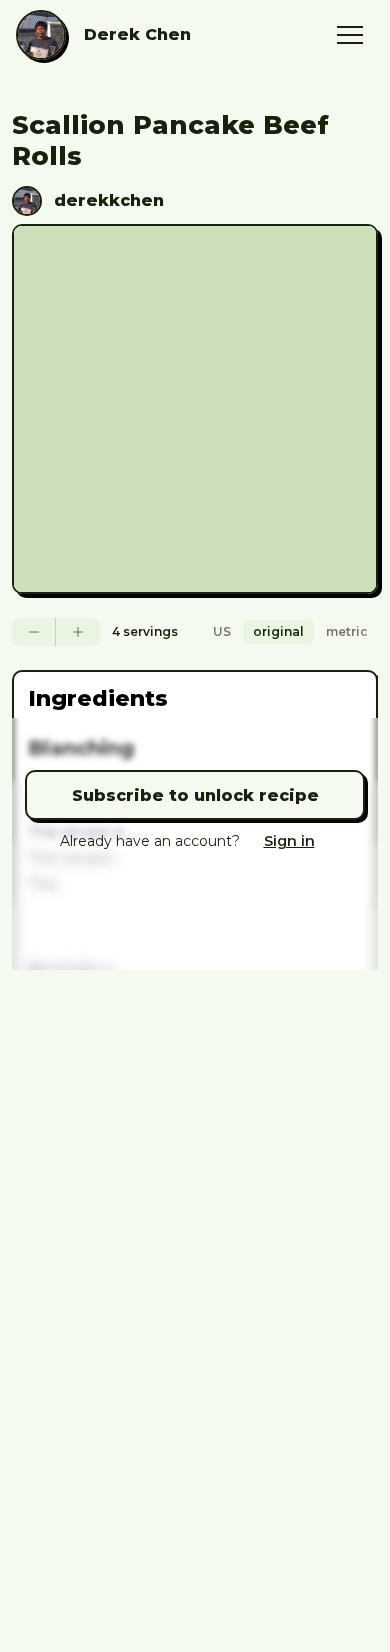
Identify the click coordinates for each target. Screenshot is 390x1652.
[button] (350, 35)
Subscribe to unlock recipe (195, 795)
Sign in (289, 841)
